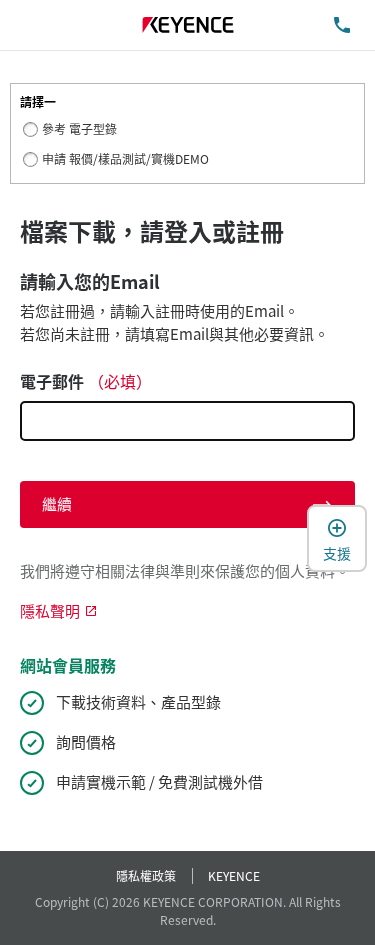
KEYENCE (234, 875)
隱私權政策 (146, 875)
